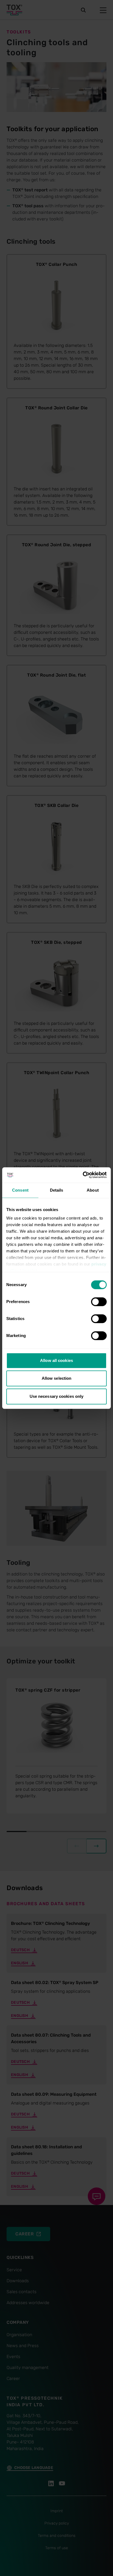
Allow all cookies (56, 1360)
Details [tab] (57, 1190)
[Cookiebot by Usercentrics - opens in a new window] (83, 1175)
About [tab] (93, 1190)
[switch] (99, 1302)
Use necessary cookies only (57, 1396)
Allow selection (57, 1378)
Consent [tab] (20, 1190)
